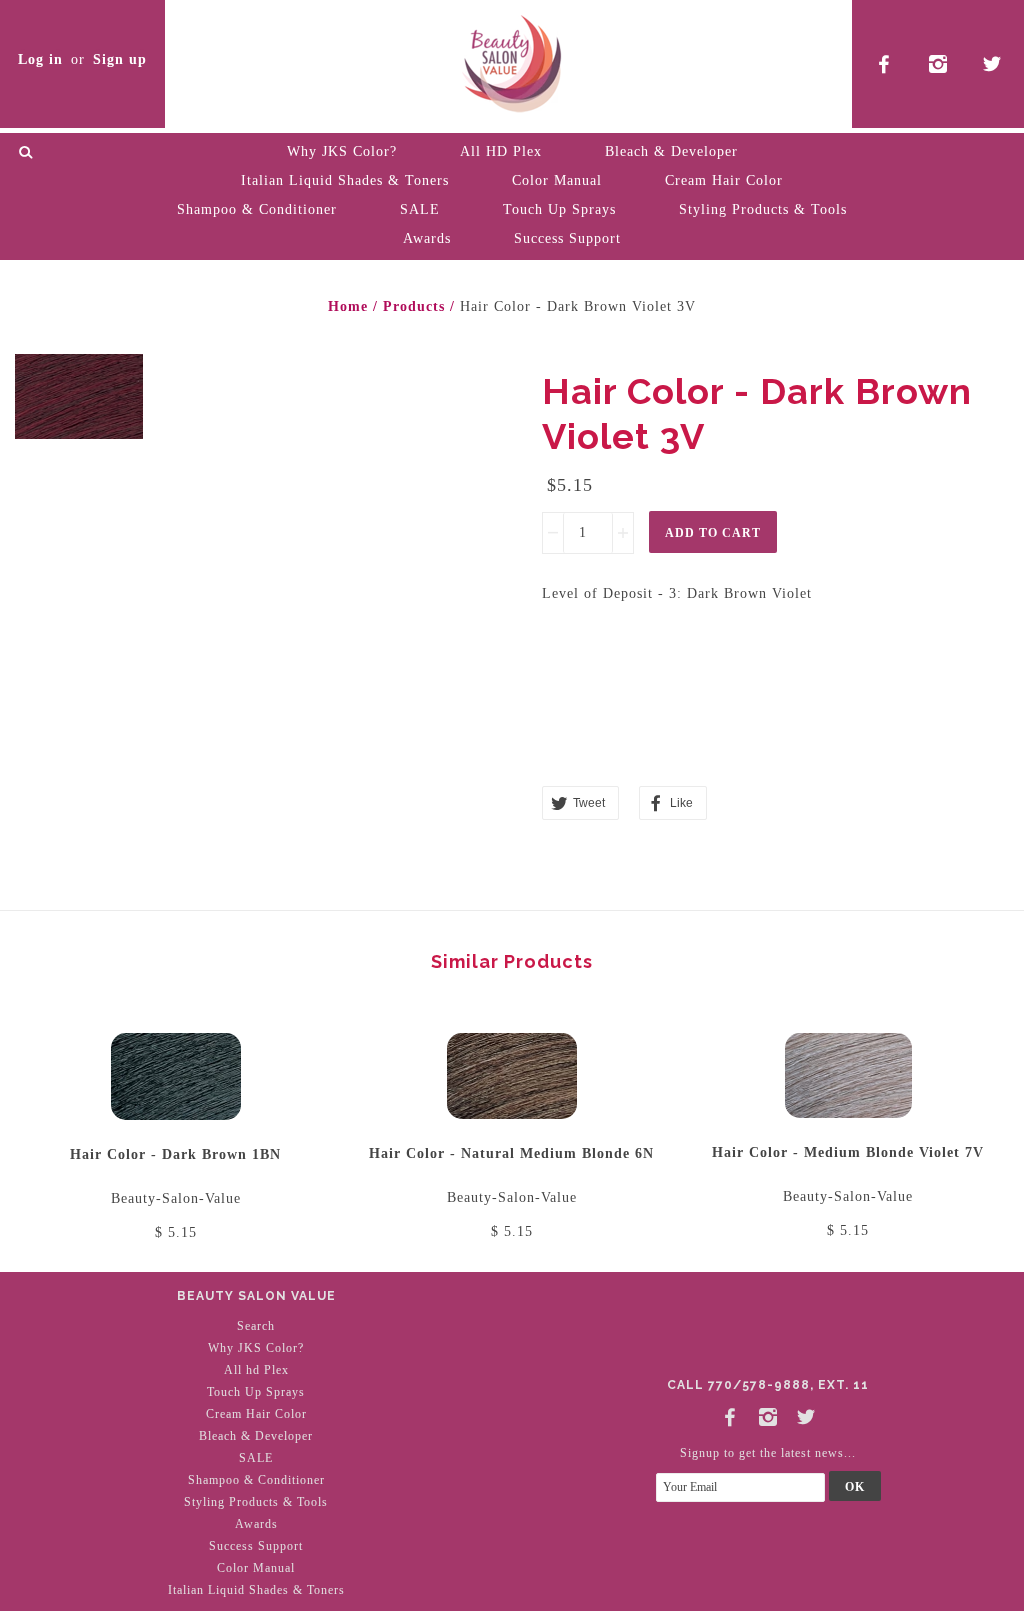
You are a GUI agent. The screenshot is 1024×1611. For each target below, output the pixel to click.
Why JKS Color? (342, 151)
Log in (40, 59)
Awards (427, 238)
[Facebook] (730, 1414)
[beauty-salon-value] (512, 60)
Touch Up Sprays (559, 209)
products (414, 306)
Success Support (567, 238)
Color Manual (557, 180)
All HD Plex (501, 151)
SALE (420, 209)
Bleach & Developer (671, 151)
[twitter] (992, 64)
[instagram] (938, 64)
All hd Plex (256, 1370)
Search (256, 1326)
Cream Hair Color (724, 180)
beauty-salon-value (176, 1198)
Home (348, 306)
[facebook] (884, 64)
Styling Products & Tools (763, 209)
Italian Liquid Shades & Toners (345, 180)
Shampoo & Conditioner (257, 209)
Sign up (120, 59)
